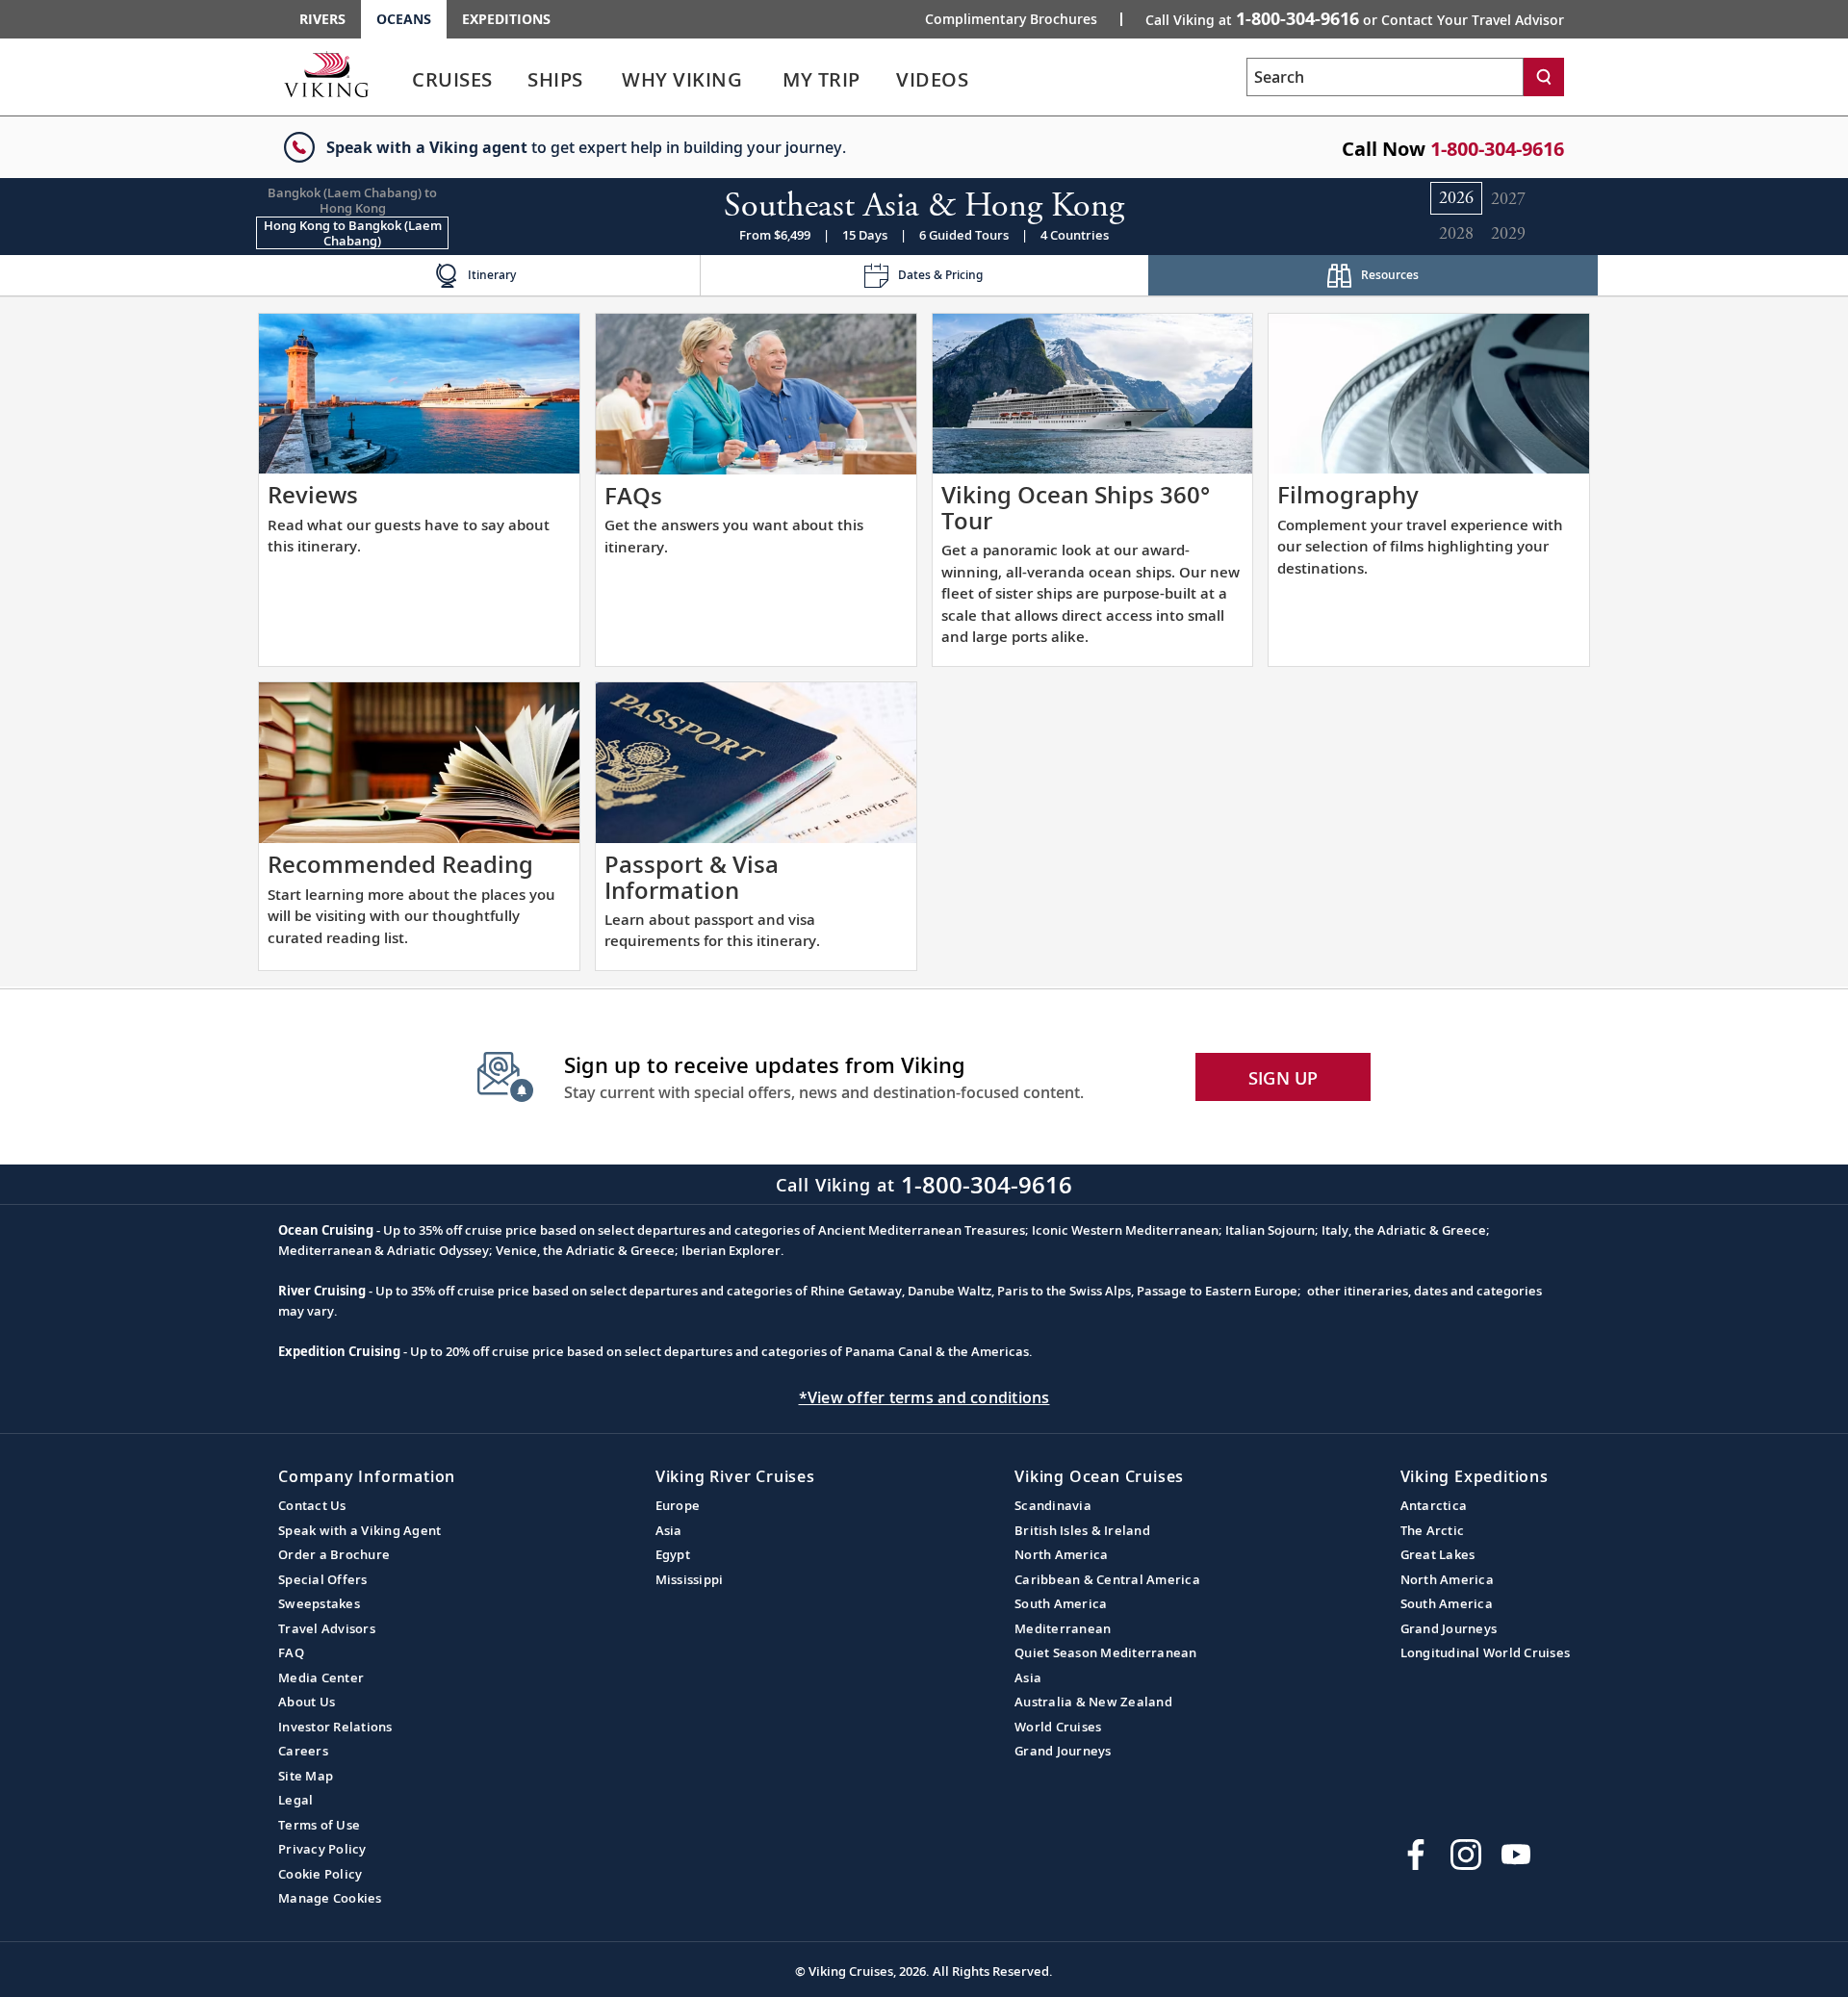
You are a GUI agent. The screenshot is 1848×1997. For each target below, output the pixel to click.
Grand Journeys (1063, 1751)
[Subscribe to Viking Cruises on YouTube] (1516, 1855)
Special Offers (323, 1579)
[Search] (1544, 77)
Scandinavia (1053, 1505)
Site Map (306, 1776)
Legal (295, 1800)
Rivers (322, 19)
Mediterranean (1063, 1628)
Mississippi (690, 1579)
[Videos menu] (991, 80)
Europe (678, 1505)
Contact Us (312, 1505)
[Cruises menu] (516, 80)
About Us (307, 1702)
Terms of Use (319, 1825)
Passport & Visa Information (692, 876)
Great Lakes (1438, 1554)
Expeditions (506, 19)
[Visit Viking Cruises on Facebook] (1416, 1855)
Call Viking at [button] (1355, 18)
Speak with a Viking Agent (359, 1530)
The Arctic (1433, 1530)
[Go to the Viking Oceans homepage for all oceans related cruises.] (326, 74)
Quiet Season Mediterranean (1106, 1652)
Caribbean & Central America (1107, 1579)
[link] (452, 84)
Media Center (321, 1677)
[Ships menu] (604, 80)
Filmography (1348, 494)
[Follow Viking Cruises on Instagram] (1466, 1855)
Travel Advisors (327, 1628)
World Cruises (1058, 1727)
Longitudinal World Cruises (1486, 1652)
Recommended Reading (400, 864)
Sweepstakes (319, 1603)
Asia (669, 1530)
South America (1061, 1603)
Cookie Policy (320, 1874)
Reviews (313, 494)
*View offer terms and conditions (924, 1397)
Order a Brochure (334, 1554)
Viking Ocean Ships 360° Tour (1076, 507)
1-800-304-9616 (1497, 149)
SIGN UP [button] (1283, 1078)
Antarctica (1434, 1505)
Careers (303, 1751)
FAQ (291, 1652)
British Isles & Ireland (1082, 1530)
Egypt (673, 1554)
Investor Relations (335, 1727)
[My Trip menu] (884, 80)
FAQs (633, 495)
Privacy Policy (322, 1849)
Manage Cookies (330, 1898)
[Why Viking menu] (769, 80)
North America (1061, 1554)
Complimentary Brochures (1011, 19)
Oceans (404, 19)
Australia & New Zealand (1093, 1702)
